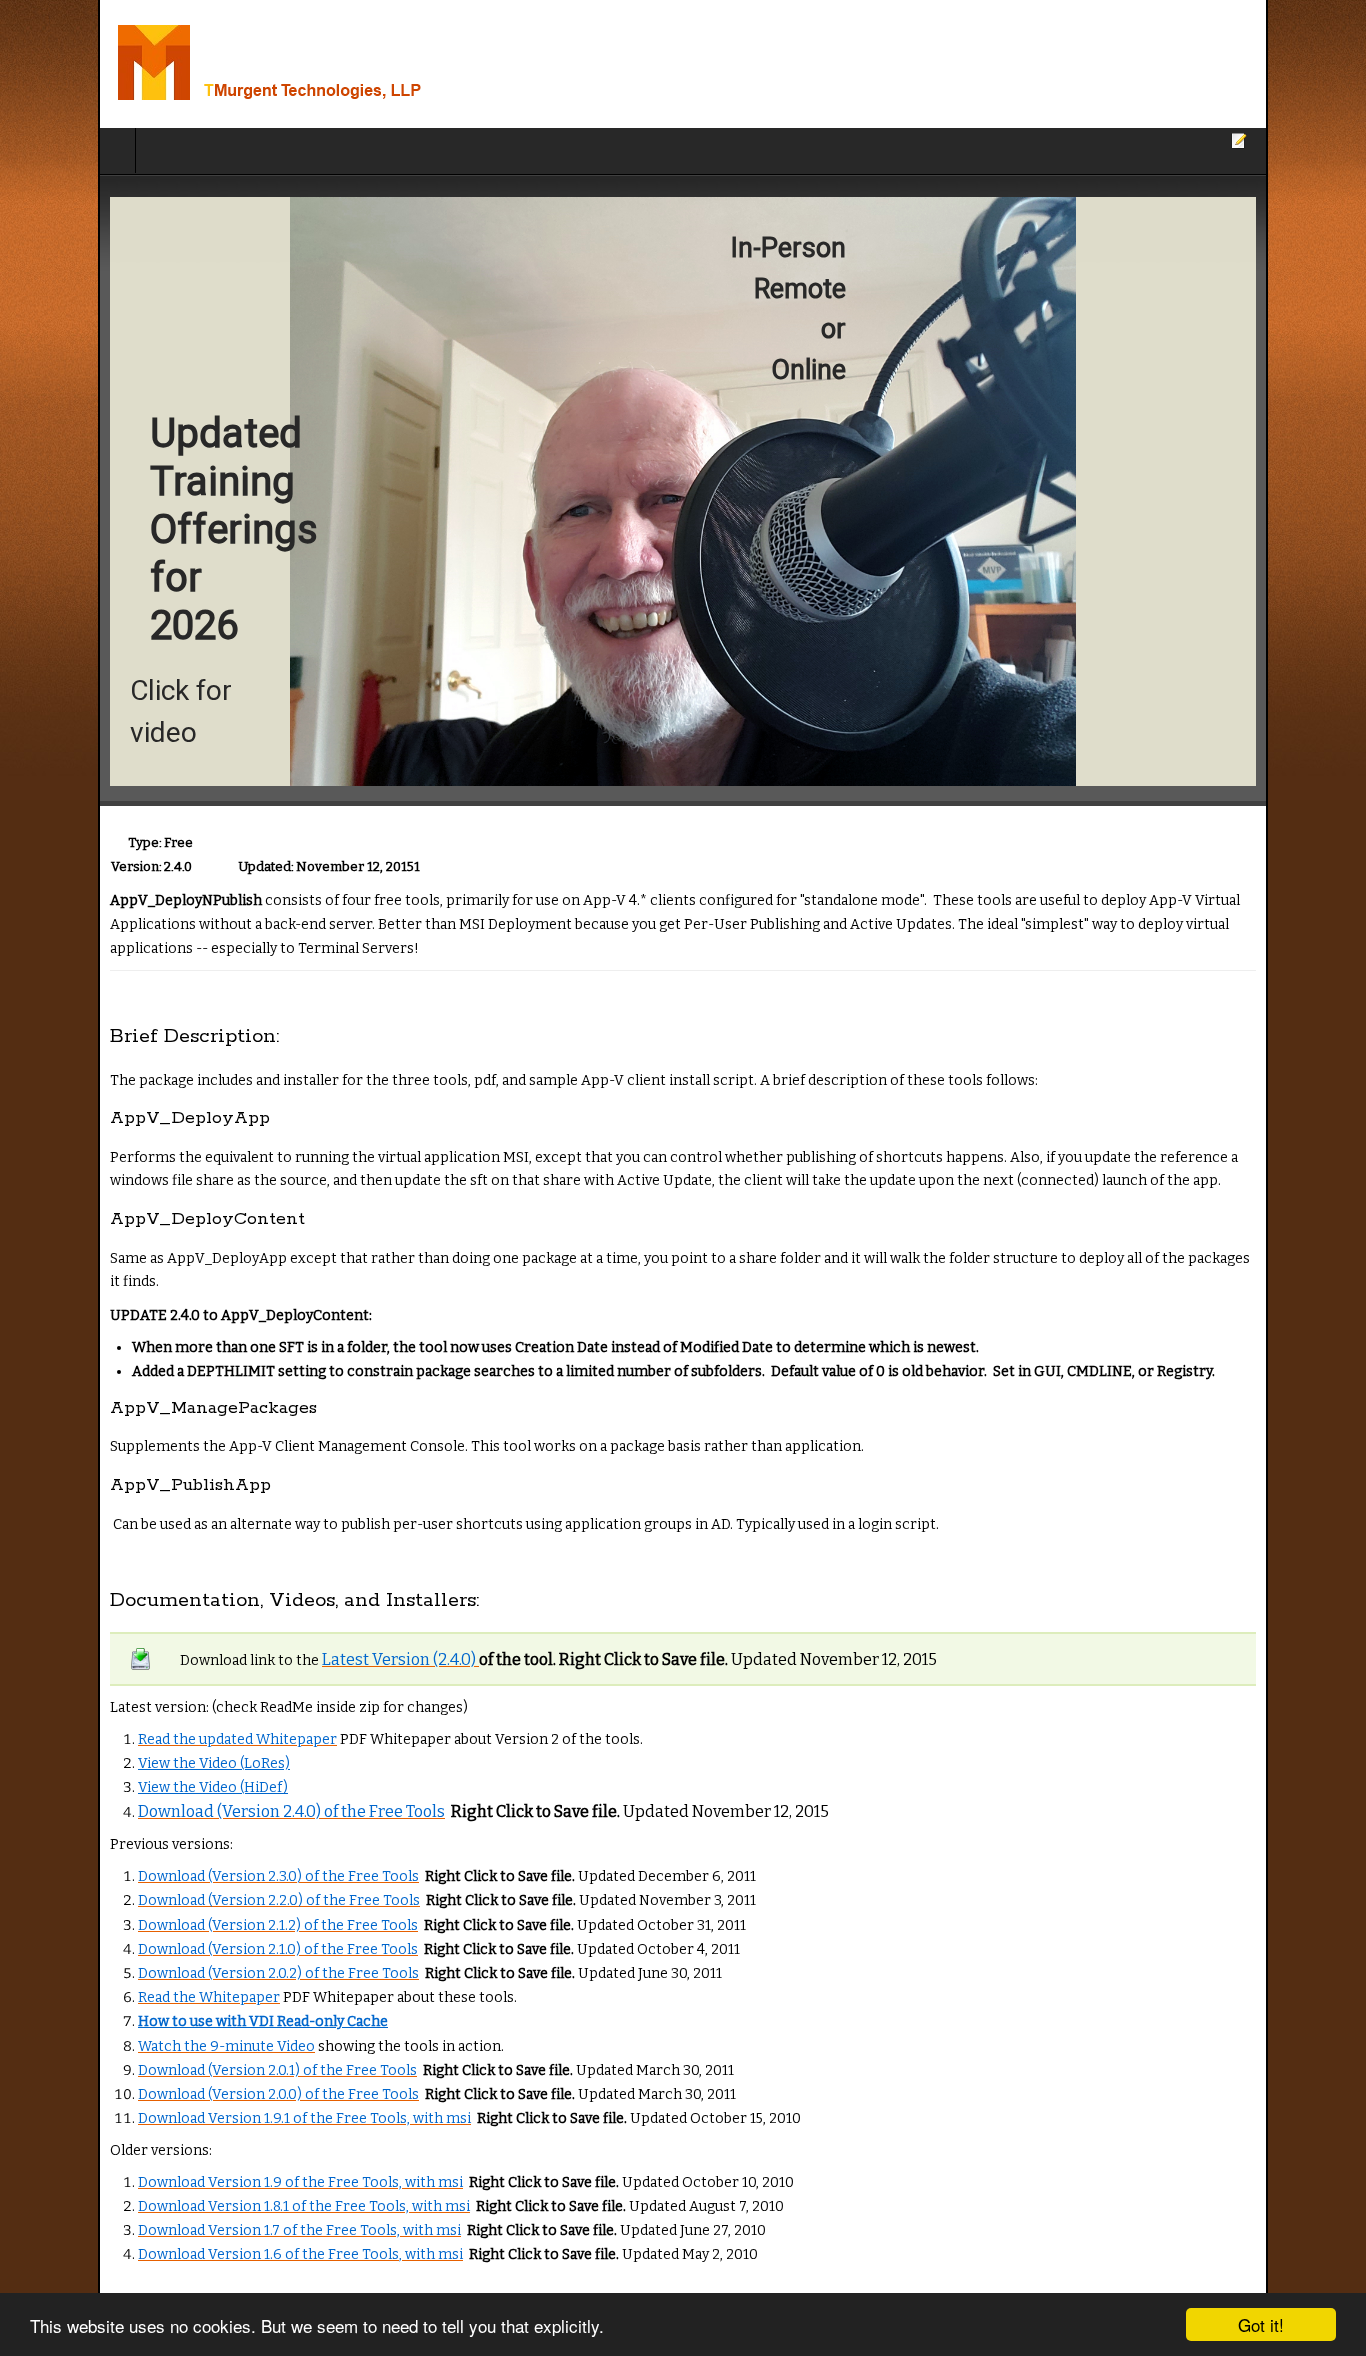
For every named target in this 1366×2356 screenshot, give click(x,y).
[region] (683, 491)
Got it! (1261, 2324)
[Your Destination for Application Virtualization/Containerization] (258, 64)
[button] (683, 491)
